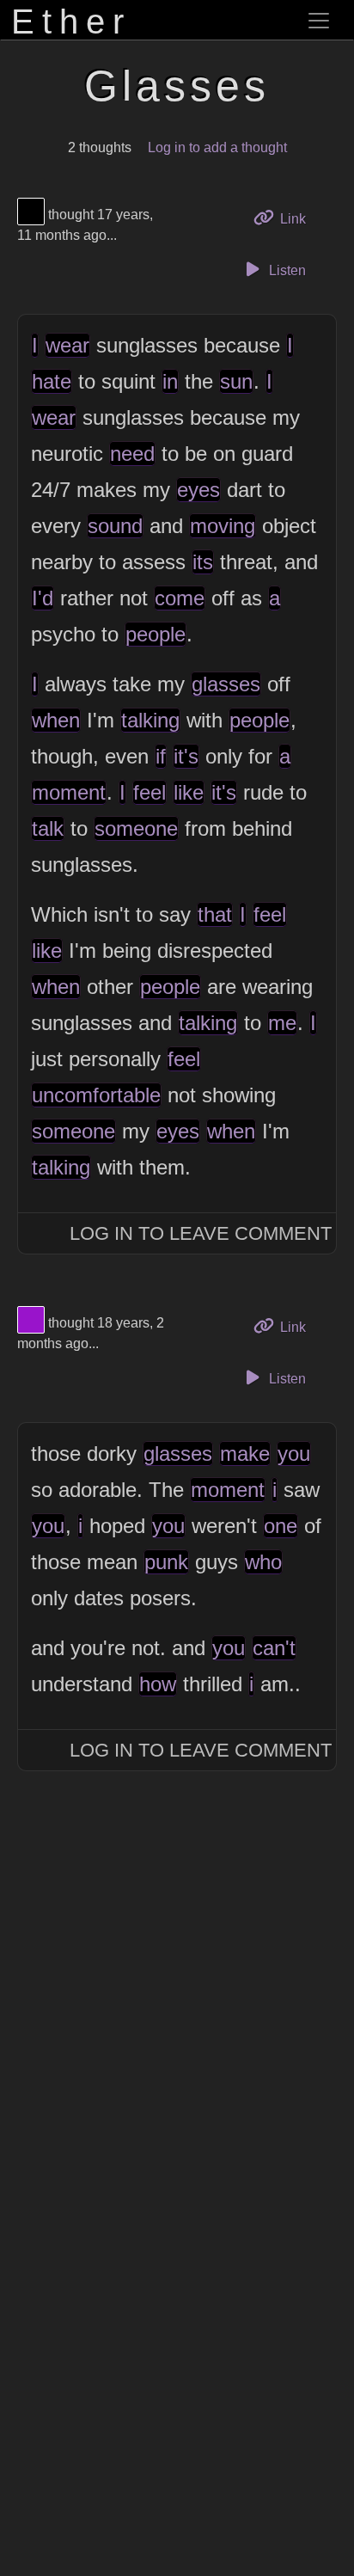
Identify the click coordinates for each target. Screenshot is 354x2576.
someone (136, 828)
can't (274, 1648)
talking (150, 720)
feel (150, 792)
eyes (198, 490)
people (156, 634)
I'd (43, 598)
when (56, 720)
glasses (226, 684)
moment (69, 792)
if (161, 756)
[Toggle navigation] (319, 21)
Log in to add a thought (217, 147)
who (263, 1562)
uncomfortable (96, 1095)
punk (166, 1562)
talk (48, 828)
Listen (286, 270)
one (281, 1526)
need (132, 454)
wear (67, 345)
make (245, 1454)
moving (223, 526)
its (203, 562)
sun (236, 381)
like (189, 792)
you (294, 1454)
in (170, 381)
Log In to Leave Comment (201, 1233)
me (282, 1023)
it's (186, 756)
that (215, 914)
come (180, 598)
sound (115, 526)
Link (299, 218)
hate (52, 381)
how (158, 1684)
